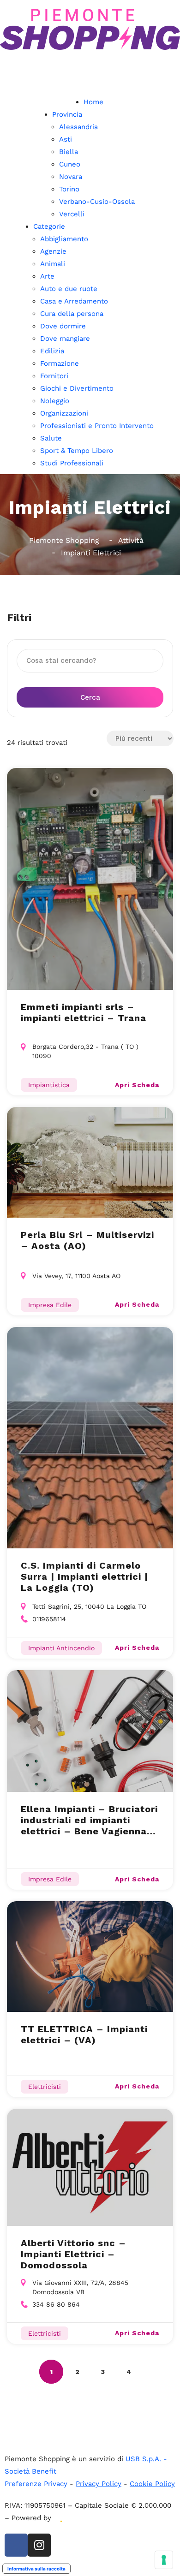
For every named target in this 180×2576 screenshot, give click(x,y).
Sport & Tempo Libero (77, 451)
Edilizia (52, 351)
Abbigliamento (64, 239)
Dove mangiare (65, 339)
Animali (53, 264)
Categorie (49, 226)
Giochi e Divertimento (77, 388)
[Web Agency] (60, 2518)
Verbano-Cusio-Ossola (97, 202)
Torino (69, 189)
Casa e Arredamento (74, 301)
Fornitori (54, 376)
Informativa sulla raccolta (36, 2569)
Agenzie (53, 251)
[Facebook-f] (16, 2545)
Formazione (60, 363)
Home (93, 102)
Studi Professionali (72, 463)
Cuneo (70, 164)
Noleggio (55, 401)
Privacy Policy (99, 2484)
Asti (66, 139)
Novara (71, 177)
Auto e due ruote (69, 289)
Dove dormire (63, 326)
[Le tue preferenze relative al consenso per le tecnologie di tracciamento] (164, 2560)
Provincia (67, 114)
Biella (69, 152)
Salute (51, 438)
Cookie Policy (152, 2484)
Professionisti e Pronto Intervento (97, 426)
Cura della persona (72, 314)
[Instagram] (39, 2545)
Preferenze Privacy (36, 2484)
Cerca (90, 697)
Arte (47, 276)
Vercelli (72, 214)
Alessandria (78, 127)
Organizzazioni (64, 413)
